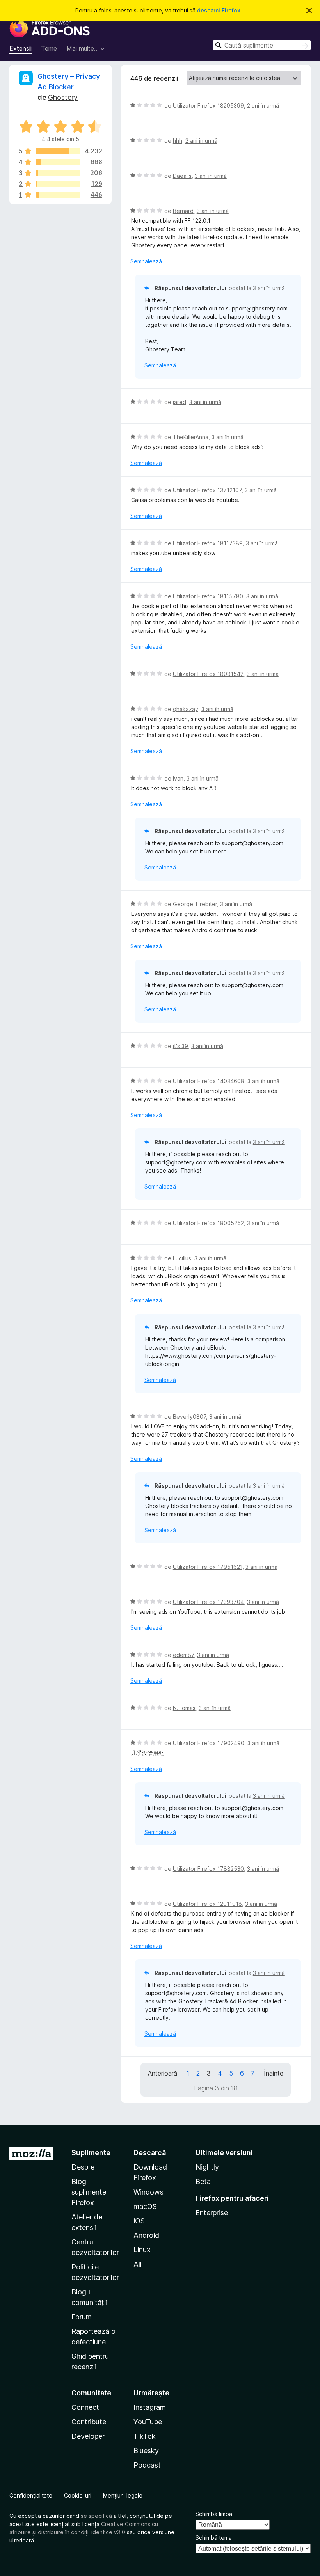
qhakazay (186, 709)
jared (180, 402)
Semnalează (146, 261)
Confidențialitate (31, 2495)
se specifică (96, 2516)
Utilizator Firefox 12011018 (207, 1904)
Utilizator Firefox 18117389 (208, 543)
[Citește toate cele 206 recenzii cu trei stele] (58, 173)
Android (146, 2235)
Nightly (207, 2167)
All (138, 2264)
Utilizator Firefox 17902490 (209, 1743)
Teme (49, 48)
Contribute (89, 2422)
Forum (82, 2317)
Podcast (147, 2465)
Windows (148, 2192)
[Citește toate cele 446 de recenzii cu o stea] (58, 195)
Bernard (183, 211)
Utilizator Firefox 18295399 (208, 106)
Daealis (182, 176)
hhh (178, 141)
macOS (145, 2206)
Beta (203, 2181)
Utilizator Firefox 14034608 (209, 1081)
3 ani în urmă (211, 176)
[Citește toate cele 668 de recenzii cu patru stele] (58, 162)
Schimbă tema (214, 2538)
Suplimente (91, 2153)
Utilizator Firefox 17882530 (208, 1869)
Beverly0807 (189, 1417)
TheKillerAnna (191, 437)
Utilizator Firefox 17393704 (208, 1602)
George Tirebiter (195, 904)
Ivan (178, 778)
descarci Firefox (219, 10)
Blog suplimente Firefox (89, 2192)
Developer (88, 2436)
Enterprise (212, 2213)
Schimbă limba (214, 2514)
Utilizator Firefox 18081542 (208, 674)
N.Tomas (184, 1708)
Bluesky (146, 2451)
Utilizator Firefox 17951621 (208, 1567)
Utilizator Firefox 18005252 (208, 1223)
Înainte (274, 2073)
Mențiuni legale (123, 2495)
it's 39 (180, 1046)
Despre (83, 2167)
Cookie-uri (78, 2495)
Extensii (20, 48)
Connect (85, 2407)
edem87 (183, 1655)
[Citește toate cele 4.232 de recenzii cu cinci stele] (58, 151)
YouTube (148, 2422)
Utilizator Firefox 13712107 (207, 490)
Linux (142, 2250)
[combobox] (262, 45)
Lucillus (182, 1258)
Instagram (150, 2407)
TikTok (145, 2436)
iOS (139, 2221)
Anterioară (163, 2073)
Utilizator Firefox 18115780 (208, 596)
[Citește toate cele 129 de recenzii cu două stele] (58, 184)
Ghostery (63, 97)
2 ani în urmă (263, 106)
